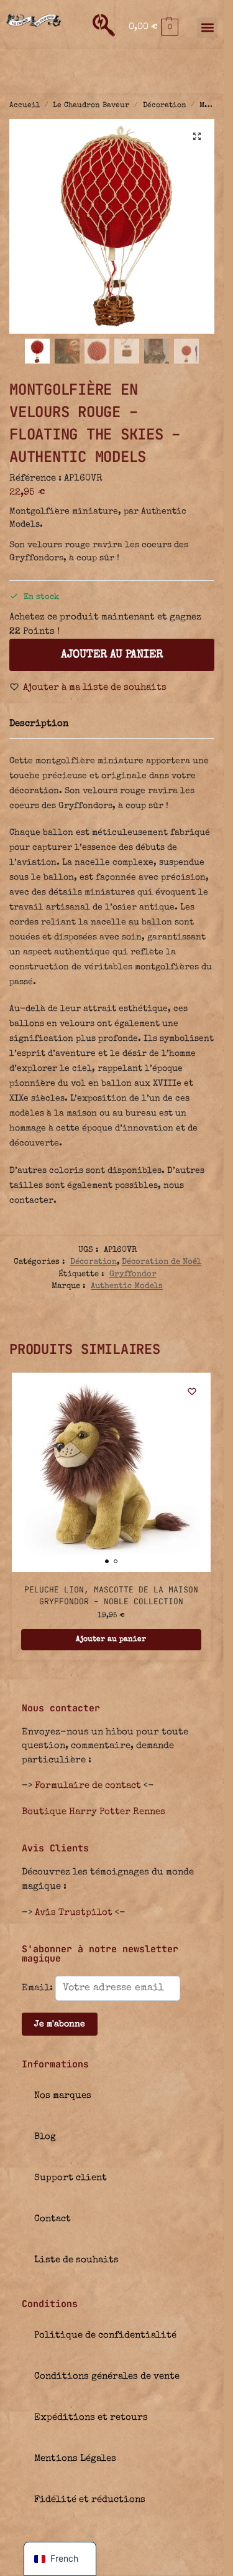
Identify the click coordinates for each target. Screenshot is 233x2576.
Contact (53, 2219)
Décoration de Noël (162, 1262)
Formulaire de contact (88, 1786)
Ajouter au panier (112, 655)
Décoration (165, 106)
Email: (39, 1988)
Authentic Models (127, 1286)
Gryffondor (133, 1275)
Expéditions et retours (91, 2418)
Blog (45, 2137)
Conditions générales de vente (107, 2376)
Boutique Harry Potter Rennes (94, 1812)
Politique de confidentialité (105, 2335)
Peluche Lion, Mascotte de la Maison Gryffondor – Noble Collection (111, 1596)
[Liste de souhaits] (192, 1391)
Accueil (25, 106)
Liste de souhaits (76, 2260)
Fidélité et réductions (90, 2500)
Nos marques (63, 2096)
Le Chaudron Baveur (91, 106)
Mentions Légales (75, 2459)
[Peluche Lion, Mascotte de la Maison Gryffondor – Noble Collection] (111, 1472)
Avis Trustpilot (74, 1913)
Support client (71, 2178)
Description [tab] (39, 724)
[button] (153, 27)
